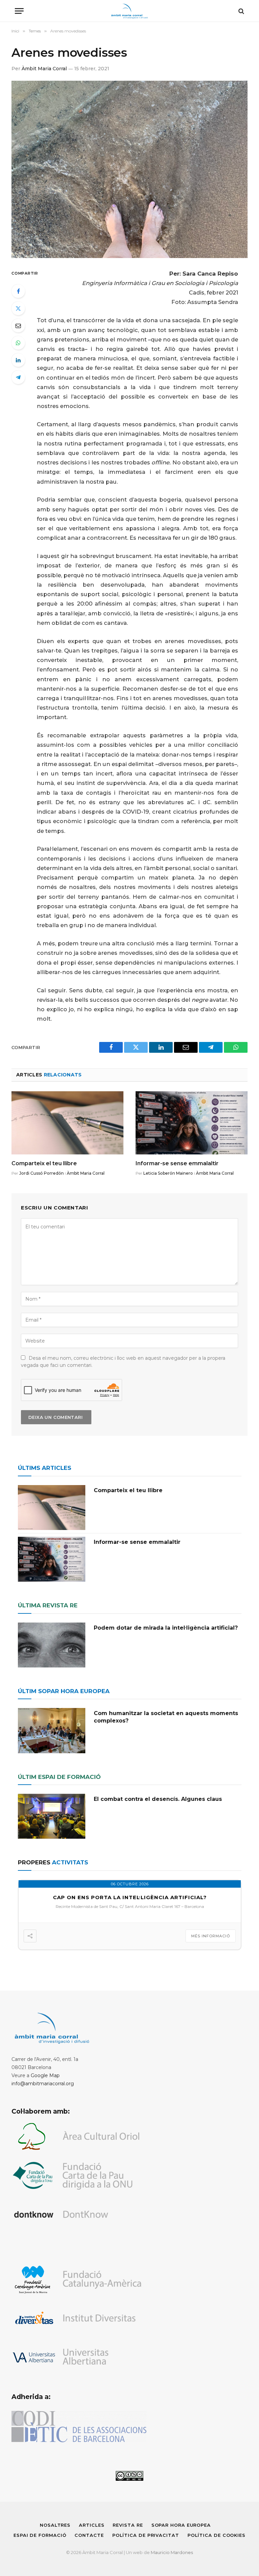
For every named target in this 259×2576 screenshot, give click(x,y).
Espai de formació (40, 2535)
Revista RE (128, 2525)
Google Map (45, 2075)
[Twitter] (18, 308)
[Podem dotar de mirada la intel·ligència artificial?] (52, 1645)
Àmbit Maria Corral (44, 69)
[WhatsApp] (18, 343)
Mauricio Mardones (172, 2552)
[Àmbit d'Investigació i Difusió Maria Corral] (130, 11)
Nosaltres (55, 2525)
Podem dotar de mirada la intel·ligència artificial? (166, 1628)
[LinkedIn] (18, 360)
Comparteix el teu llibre (44, 1163)
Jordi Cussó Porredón (41, 1173)
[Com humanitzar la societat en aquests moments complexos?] (52, 1730)
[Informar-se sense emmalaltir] (192, 1123)
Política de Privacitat (146, 2535)
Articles (92, 2525)
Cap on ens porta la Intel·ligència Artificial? (130, 1897)
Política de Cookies (217, 2535)
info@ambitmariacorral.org (43, 2084)
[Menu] (19, 11)
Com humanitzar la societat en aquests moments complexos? (166, 1717)
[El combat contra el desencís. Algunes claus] (52, 1816)
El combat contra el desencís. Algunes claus (158, 1799)
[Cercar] (241, 11)
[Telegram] (18, 377)
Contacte (89, 2535)
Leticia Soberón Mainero (168, 1173)
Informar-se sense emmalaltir (177, 1163)
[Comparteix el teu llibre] (67, 1123)
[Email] (18, 326)
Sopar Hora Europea (181, 2525)
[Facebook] (18, 291)
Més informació (211, 1936)
